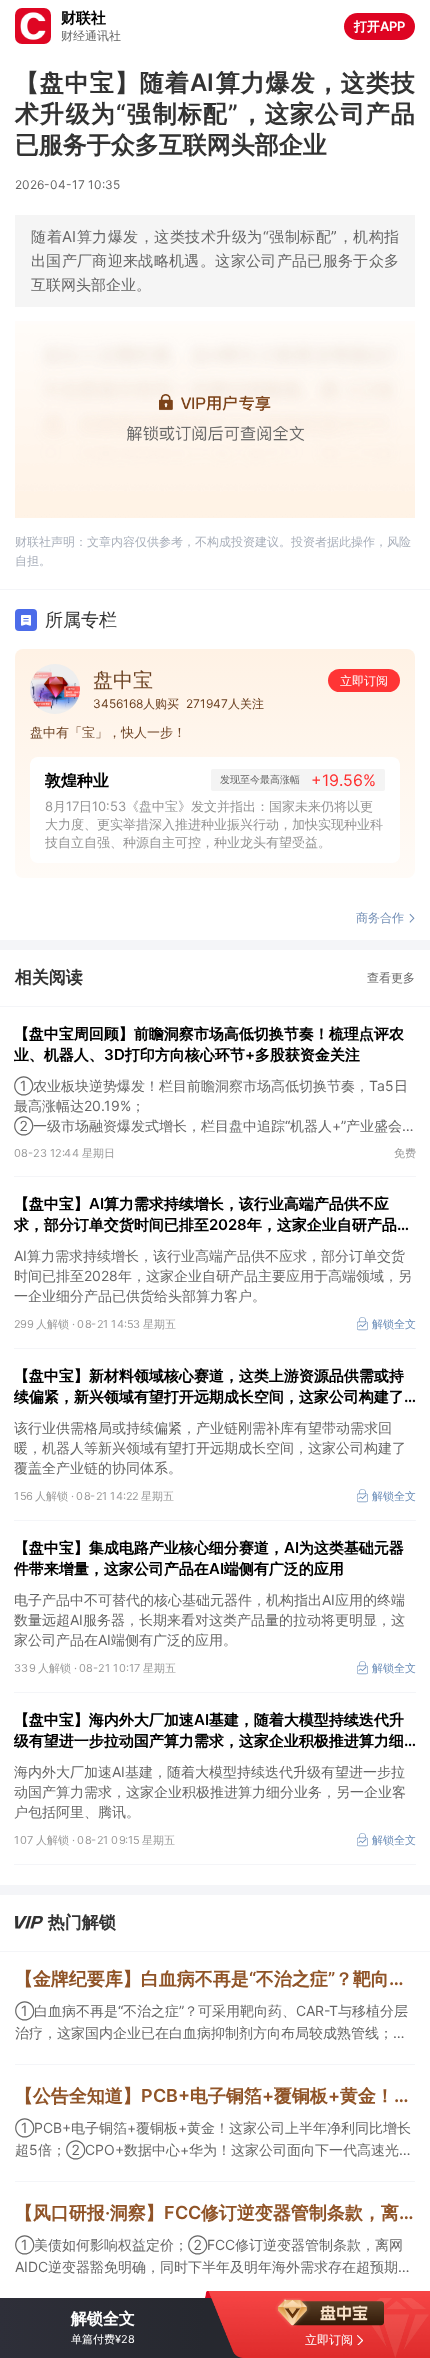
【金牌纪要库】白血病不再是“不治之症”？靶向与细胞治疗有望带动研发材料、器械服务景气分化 (215, 1978)
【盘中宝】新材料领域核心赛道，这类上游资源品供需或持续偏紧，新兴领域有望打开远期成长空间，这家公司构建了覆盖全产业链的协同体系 (209, 1386)
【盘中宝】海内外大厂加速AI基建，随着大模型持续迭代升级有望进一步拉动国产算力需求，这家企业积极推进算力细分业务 (209, 1730)
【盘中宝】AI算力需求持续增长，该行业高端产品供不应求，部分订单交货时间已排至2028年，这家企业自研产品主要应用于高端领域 (213, 1214)
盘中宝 (123, 680)
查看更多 (391, 977)
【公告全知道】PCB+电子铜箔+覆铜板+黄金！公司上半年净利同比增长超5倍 (215, 2095)
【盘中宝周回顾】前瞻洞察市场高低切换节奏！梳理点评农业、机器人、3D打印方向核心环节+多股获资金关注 (209, 1044)
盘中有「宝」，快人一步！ (108, 732)
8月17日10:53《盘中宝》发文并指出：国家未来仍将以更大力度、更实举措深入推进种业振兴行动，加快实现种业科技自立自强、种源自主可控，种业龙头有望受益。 (214, 824)
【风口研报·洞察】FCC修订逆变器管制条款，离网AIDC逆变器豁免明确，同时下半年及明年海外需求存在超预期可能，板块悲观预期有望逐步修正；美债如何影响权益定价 (215, 2212)
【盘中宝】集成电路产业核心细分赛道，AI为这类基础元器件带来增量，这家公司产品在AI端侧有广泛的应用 (209, 1558)
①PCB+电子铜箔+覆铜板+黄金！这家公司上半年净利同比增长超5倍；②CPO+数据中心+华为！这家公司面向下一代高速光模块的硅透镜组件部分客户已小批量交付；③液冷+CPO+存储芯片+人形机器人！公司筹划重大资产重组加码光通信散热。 (214, 2140)
